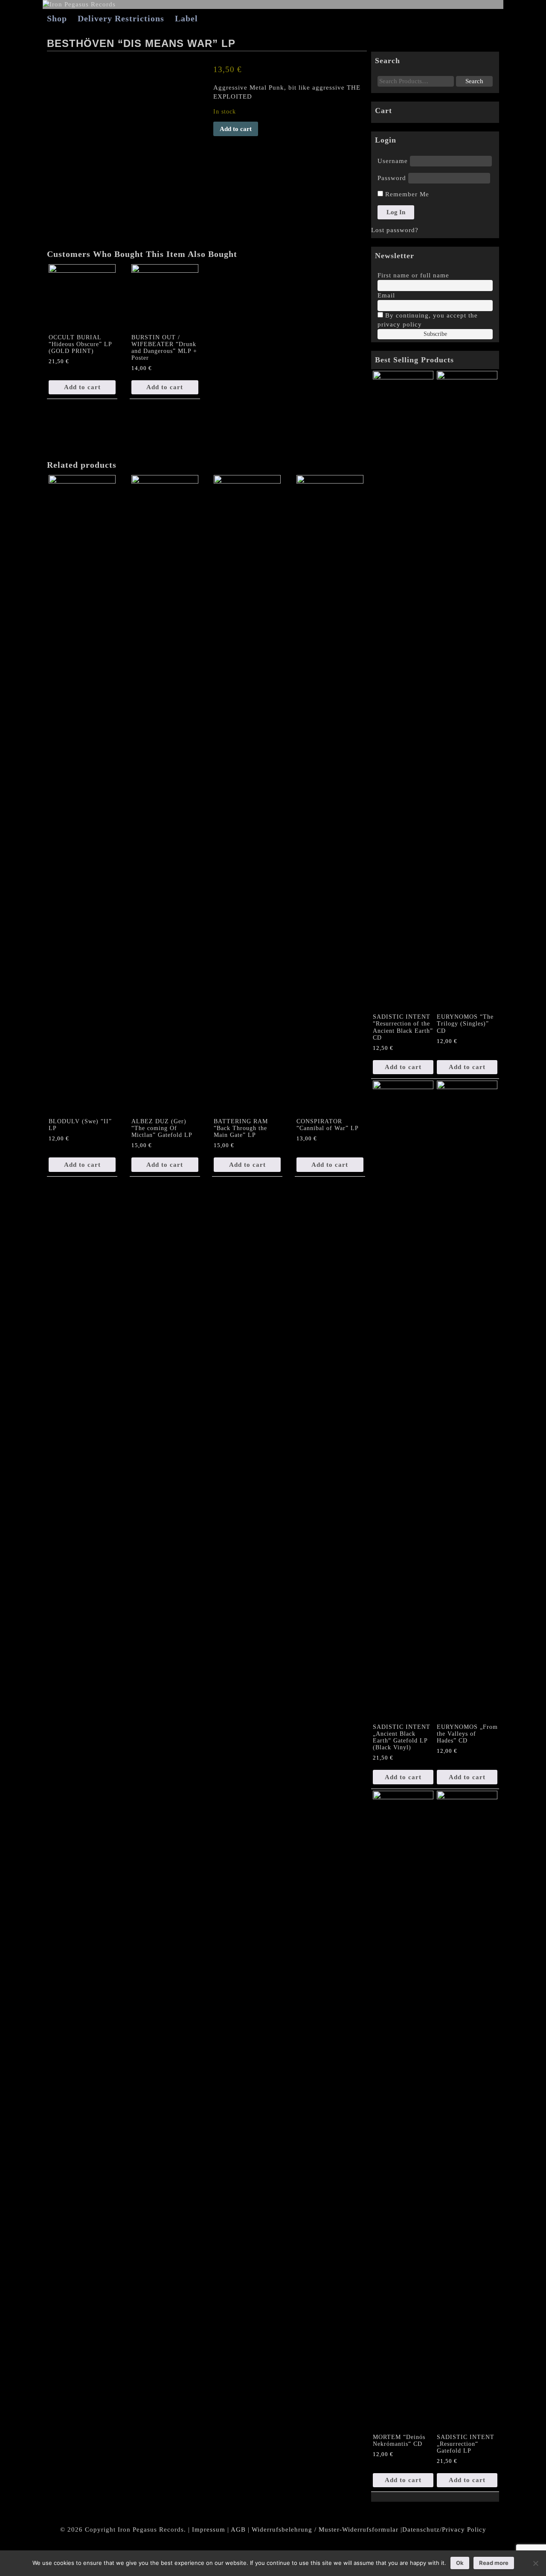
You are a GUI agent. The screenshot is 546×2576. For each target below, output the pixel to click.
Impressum (209, 2529)
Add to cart (236, 129)
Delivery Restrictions (121, 18)
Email (386, 295)
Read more (494, 2563)
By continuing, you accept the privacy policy (428, 320)
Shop (57, 18)
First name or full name (413, 275)
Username (393, 161)
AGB (238, 2529)
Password (392, 178)
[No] (535, 2563)
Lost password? (395, 230)
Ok (460, 2563)
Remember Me (406, 194)
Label (186, 18)
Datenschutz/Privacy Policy (444, 2529)
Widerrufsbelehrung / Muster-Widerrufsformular (325, 2529)
